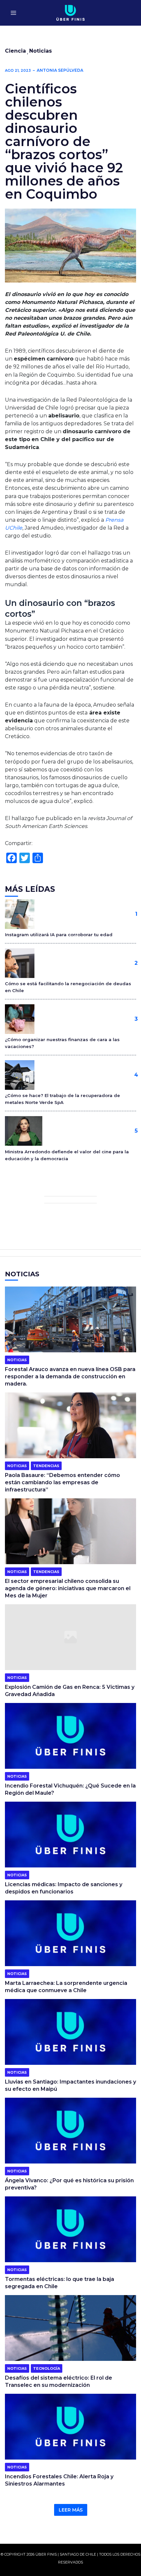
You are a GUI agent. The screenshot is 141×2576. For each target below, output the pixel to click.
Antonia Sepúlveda (60, 70)
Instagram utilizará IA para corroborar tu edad (59, 935)
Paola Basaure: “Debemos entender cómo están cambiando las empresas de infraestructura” (62, 1482)
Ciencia (15, 51)
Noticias (40, 51)
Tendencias (46, 1466)
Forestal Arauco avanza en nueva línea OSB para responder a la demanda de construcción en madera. (70, 1376)
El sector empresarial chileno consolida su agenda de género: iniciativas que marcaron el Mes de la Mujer (68, 1588)
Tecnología (47, 2368)
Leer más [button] (71, 2510)
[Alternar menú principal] (13, 13)
